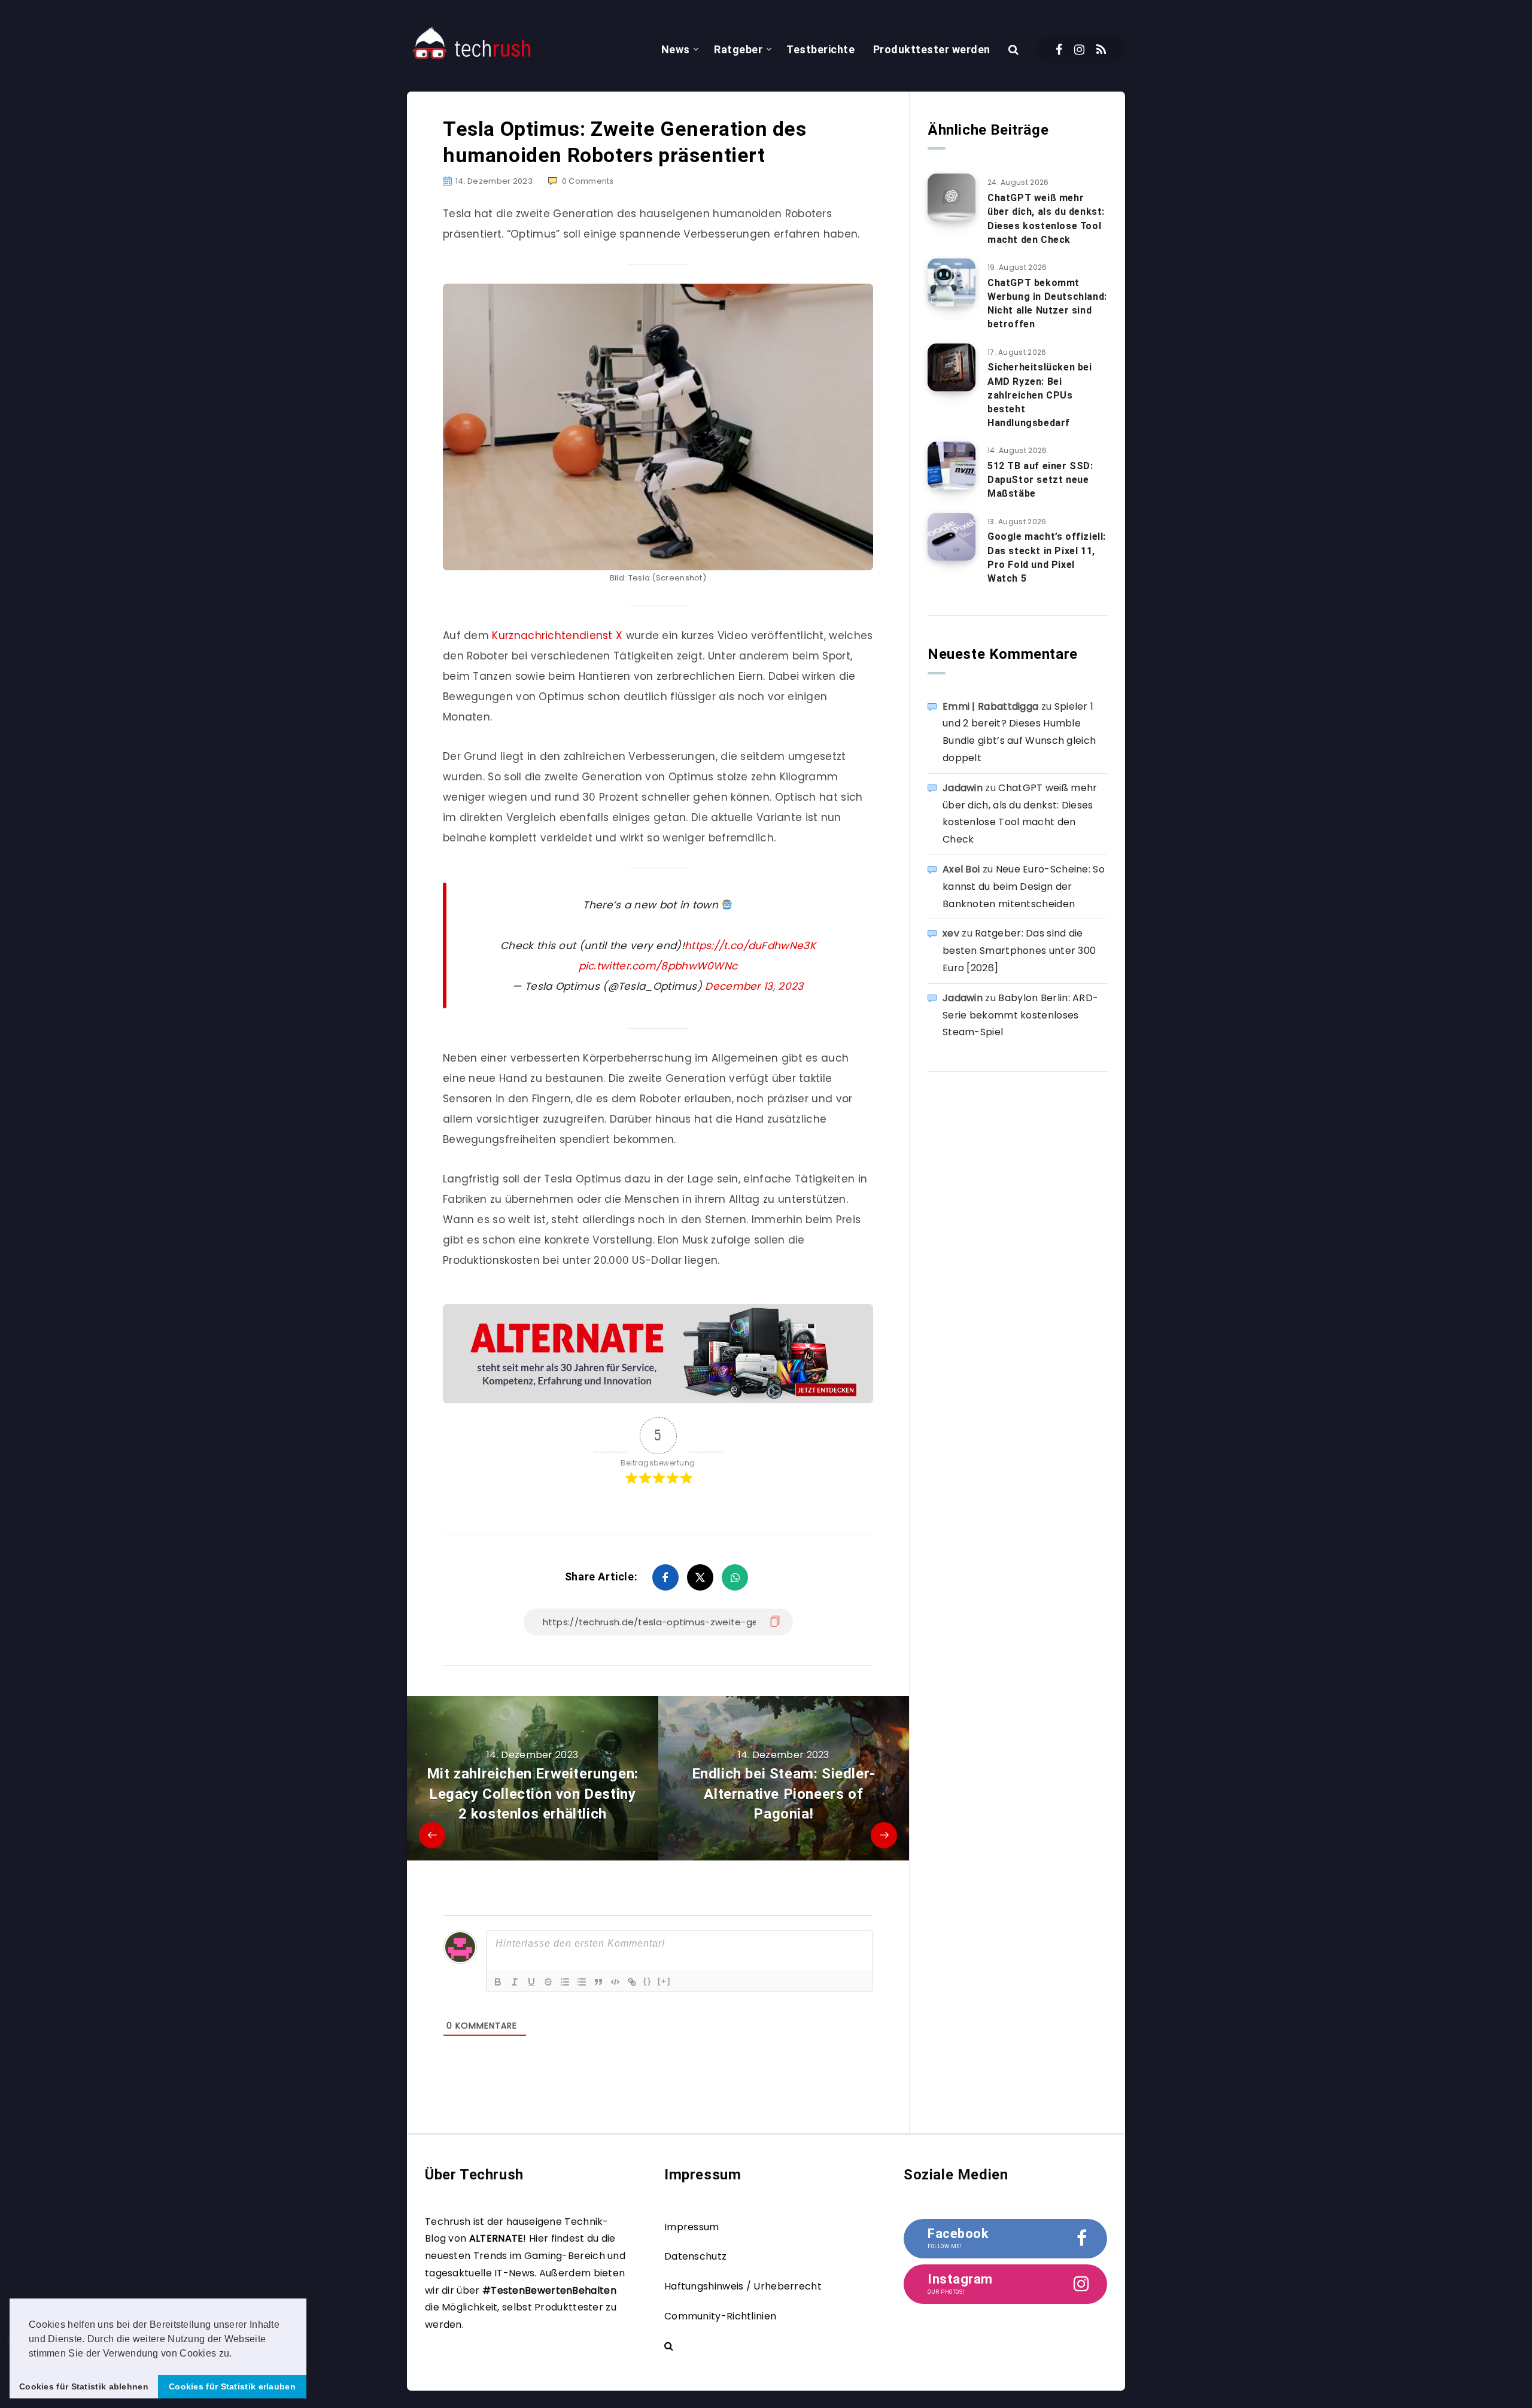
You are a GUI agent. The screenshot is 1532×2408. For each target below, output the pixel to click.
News (676, 49)
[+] (664, 1981)
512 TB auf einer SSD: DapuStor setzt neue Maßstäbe (1040, 480)
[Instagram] (1079, 50)
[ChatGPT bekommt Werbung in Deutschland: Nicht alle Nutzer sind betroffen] (952, 282)
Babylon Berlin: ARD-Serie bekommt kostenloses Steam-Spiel (1020, 1015)
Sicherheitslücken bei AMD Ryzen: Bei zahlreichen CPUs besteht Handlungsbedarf (1040, 395)
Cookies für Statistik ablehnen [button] (84, 2386)
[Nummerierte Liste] (565, 1982)
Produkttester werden (932, 49)
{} (648, 1981)
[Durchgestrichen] (548, 1982)
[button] (236, 2354)
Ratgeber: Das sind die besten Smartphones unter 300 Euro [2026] (1019, 951)
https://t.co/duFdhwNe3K (750, 945)
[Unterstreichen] (531, 1982)
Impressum (692, 2227)
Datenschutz (695, 2256)
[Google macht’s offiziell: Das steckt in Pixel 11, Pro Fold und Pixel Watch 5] (952, 537)
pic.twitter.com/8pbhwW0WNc (658, 966)
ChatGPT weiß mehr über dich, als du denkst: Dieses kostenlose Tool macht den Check (1046, 219)
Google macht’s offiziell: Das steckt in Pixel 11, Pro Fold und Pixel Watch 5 (1047, 557)
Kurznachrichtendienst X (557, 636)
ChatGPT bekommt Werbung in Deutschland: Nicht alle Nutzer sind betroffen (1047, 304)
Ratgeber (738, 49)
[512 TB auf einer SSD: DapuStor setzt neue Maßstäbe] (952, 466)
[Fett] (498, 1982)
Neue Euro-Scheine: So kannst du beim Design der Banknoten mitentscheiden (1024, 887)
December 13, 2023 (754, 986)
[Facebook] (1059, 50)
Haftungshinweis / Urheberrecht (743, 2286)
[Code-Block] (615, 1982)
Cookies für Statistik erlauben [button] (232, 2386)
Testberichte (820, 49)
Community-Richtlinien (720, 2316)
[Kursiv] (515, 1982)
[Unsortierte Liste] (582, 1982)
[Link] (632, 1982)
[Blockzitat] (598, 1982)
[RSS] (1101, 50)
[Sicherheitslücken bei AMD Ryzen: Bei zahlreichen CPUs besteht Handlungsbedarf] (952, 367)
